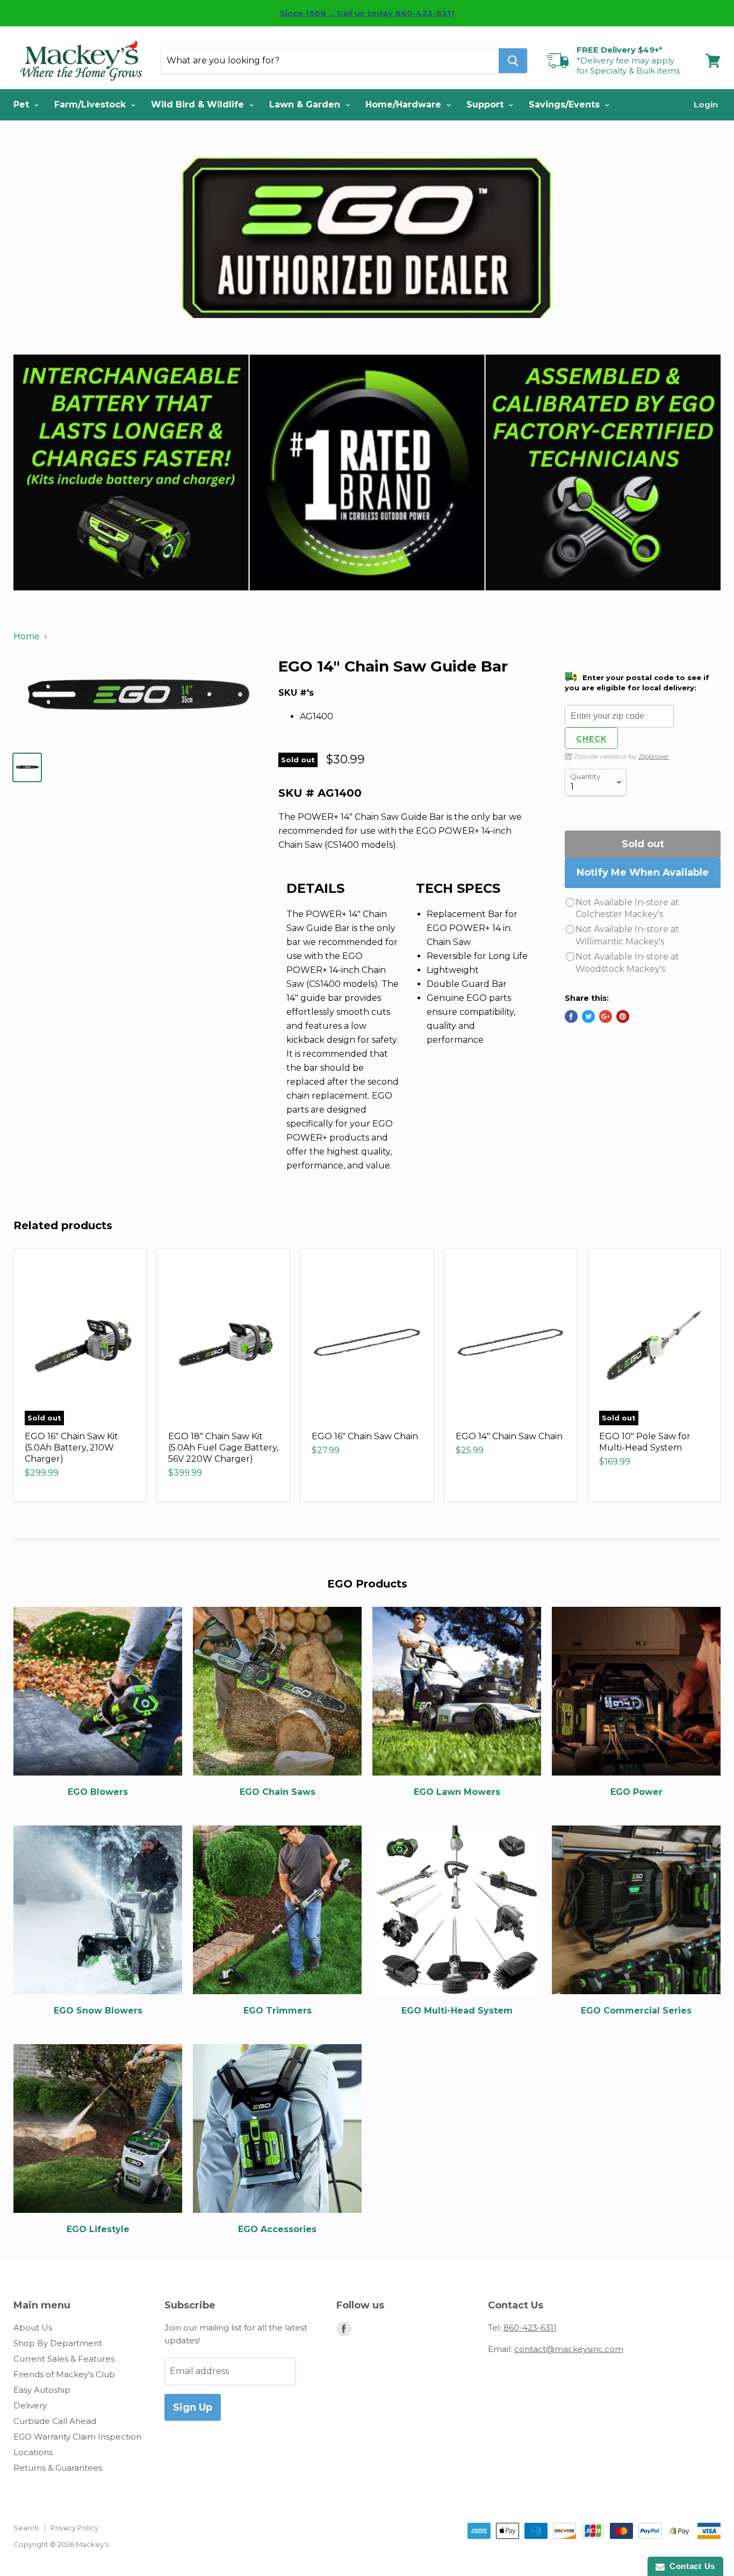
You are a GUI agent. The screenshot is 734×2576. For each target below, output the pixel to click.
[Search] (513, 61)
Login (706, 104)
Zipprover (654, 756)
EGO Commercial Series (636, 2011)
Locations (33, 2452)
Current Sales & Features (64, 2359)
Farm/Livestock (91, 104)
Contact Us (690, 2566)
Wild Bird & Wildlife (199, 104)
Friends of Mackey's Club (64, 2374)
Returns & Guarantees (58, 2468)
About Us (33, 2328)
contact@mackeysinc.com (569, 2349)
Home (27, 636)
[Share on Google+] (606, 1016)
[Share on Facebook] (571, 1016)
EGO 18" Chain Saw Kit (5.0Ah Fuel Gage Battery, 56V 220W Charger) (223, 1448)
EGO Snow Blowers (98, 2011)
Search (26, 2528)
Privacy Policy (74, 2528)
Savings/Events (566, 104)
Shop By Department (58, 2343)
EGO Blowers (98, 1792)
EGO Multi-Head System (457, 2011)
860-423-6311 (530, 2328)
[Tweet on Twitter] (588, 1016)
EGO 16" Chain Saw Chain (365, 1436)
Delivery (30, 2405)
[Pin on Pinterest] (623, 1016)
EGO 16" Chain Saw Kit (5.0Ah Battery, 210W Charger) (71, 1448)
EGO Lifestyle (98, 2229)
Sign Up (193, 2407)
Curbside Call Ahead (55, 2421)
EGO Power (636, 1792)
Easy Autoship (42, 2390)
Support (486, 104)
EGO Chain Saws (278, 1792)
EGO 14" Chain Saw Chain (509, 1436)
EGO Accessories (277, 2229)
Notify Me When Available (643, 872)
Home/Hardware (405, 104)
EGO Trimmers (278, 2011)
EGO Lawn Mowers (457, 1792)
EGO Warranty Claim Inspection (77, 2437)
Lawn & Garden (306, 104)
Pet (23, 104)
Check (591, 739)
